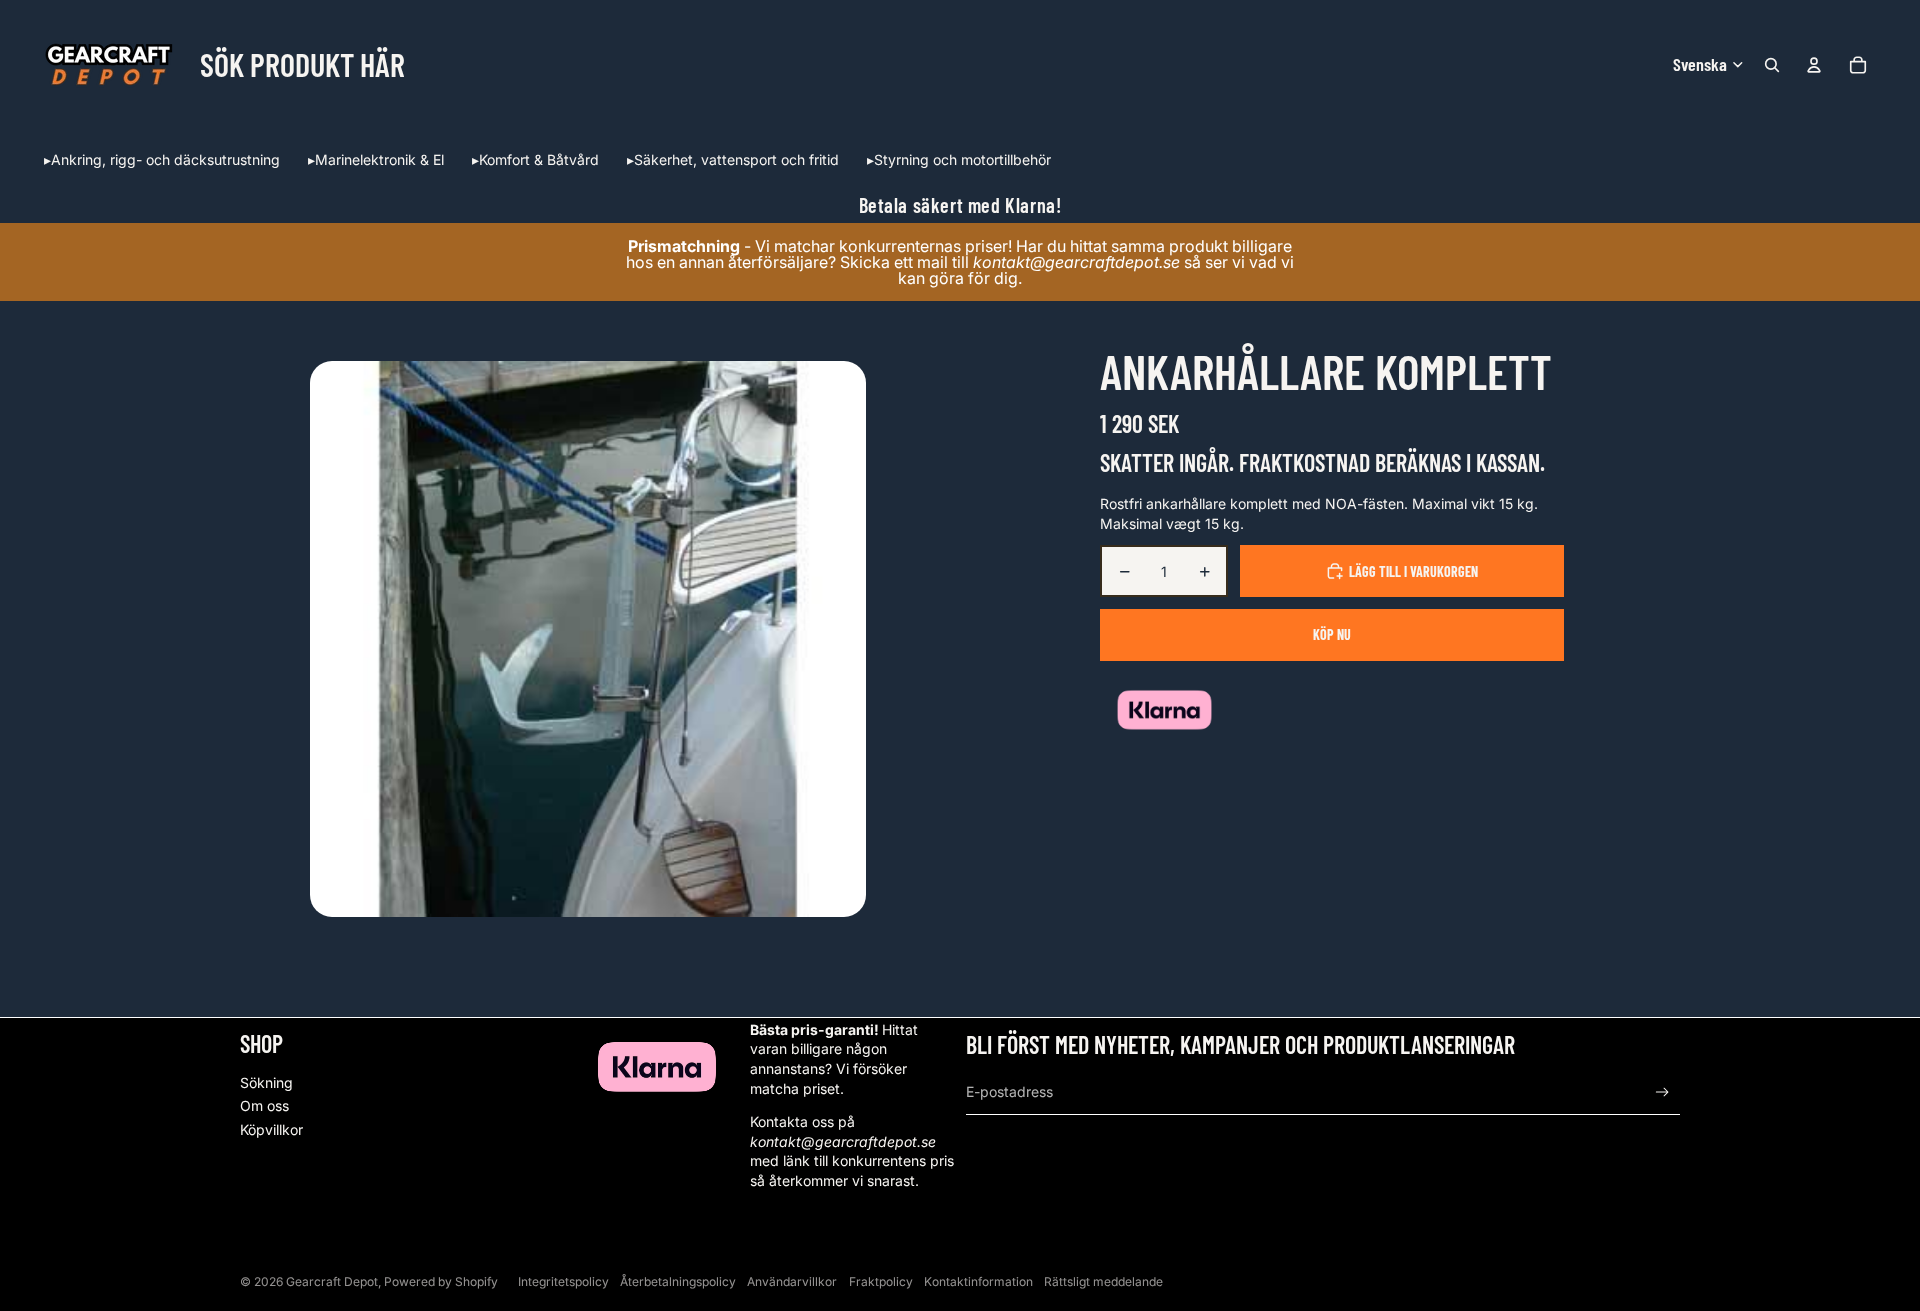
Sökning (266, 1082)
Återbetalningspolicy (678, 1281)
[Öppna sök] (1772, 65)
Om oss (264, 1105)
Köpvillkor (271, 1129)
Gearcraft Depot (332, 1281)
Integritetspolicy (563, 1281)
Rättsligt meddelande (1103, 1281)
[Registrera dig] (1662, 1092)
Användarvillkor (792, 1281)
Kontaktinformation (978, 1281)
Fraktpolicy (881, 1281)
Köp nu (1332, 634)
